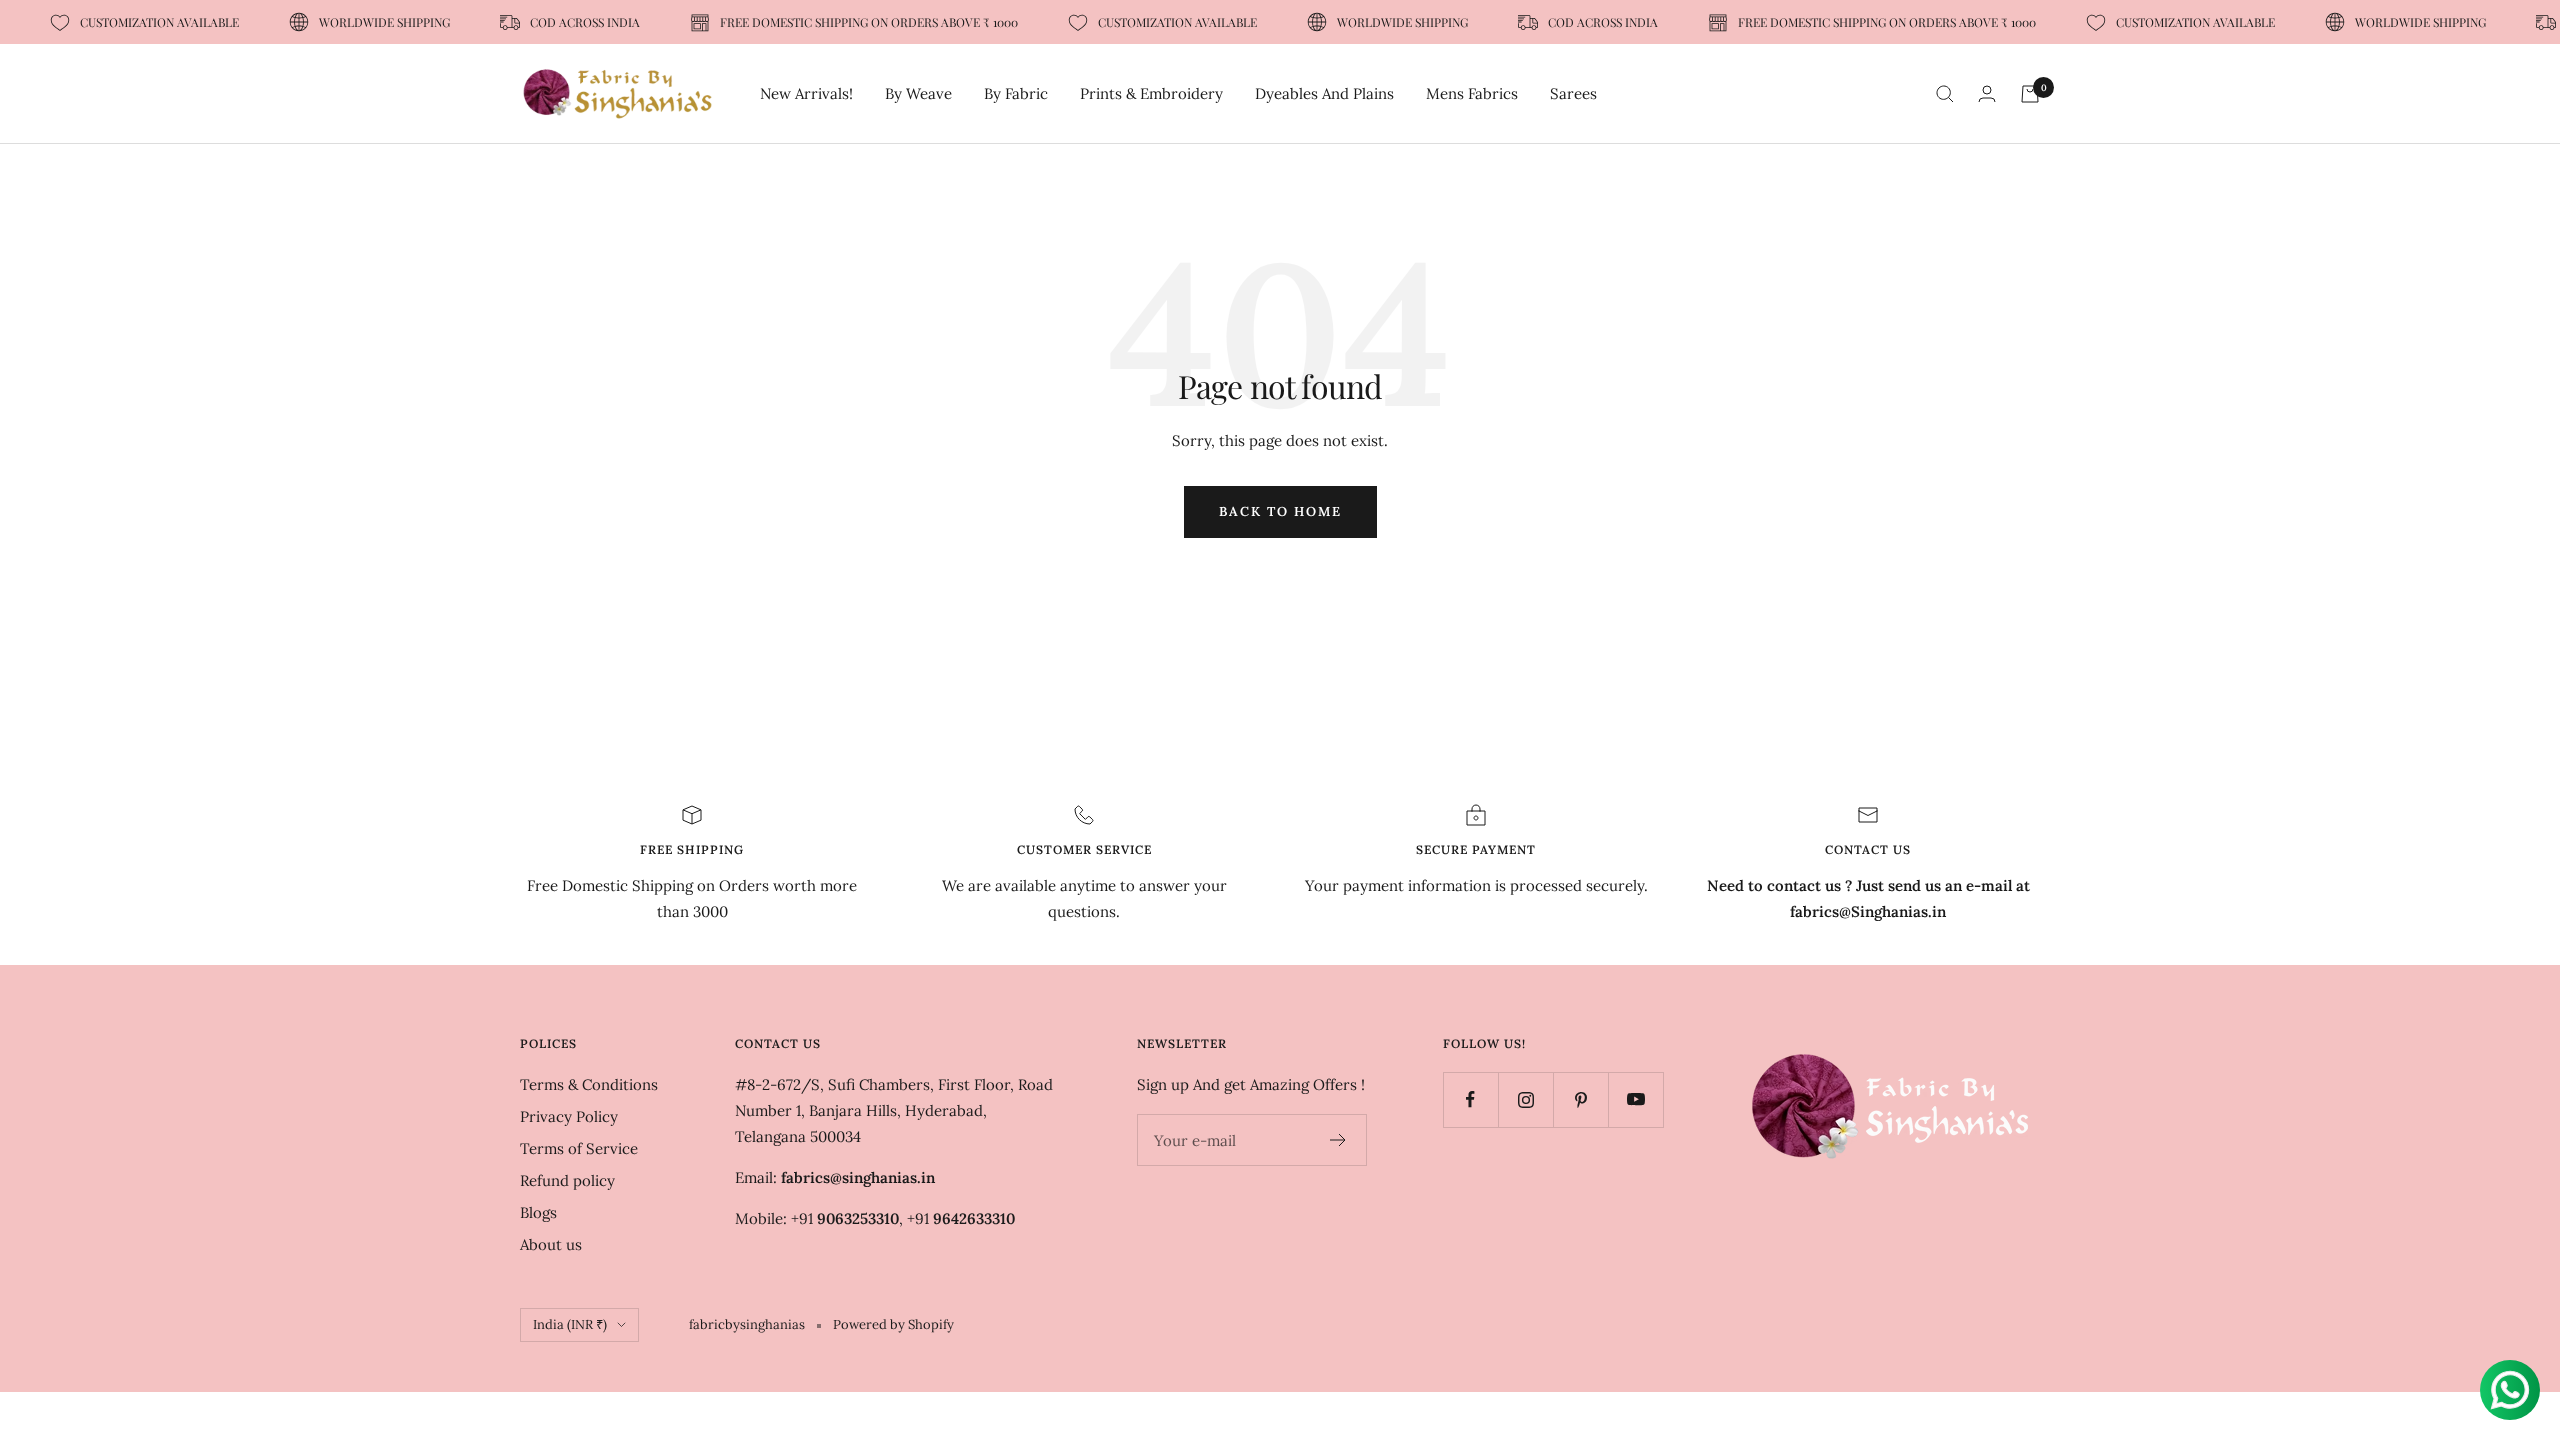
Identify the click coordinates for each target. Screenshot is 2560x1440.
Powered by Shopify (893, 1324)
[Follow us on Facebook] (1470, 1099)
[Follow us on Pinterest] (1580, 1099)
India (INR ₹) (570, 1324)
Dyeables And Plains (1324, 93)
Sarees (1573, 93)
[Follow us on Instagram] (1525, 1099)
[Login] (1987, 93)
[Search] (1945, 94)
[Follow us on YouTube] (1635, 1099)
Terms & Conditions (589, 1084)
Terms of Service (579, 1148)
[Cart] (2030, 94)
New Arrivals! (806, 93)
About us (551, 1244)
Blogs (538, 1212)
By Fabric (1016, 93)
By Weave (918, 93)
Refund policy (567, 1180)
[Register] (1338, 1140)
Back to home (1280, 511)
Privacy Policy (569, 1116)
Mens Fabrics (1472, 93)
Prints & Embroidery (1151, 93)
